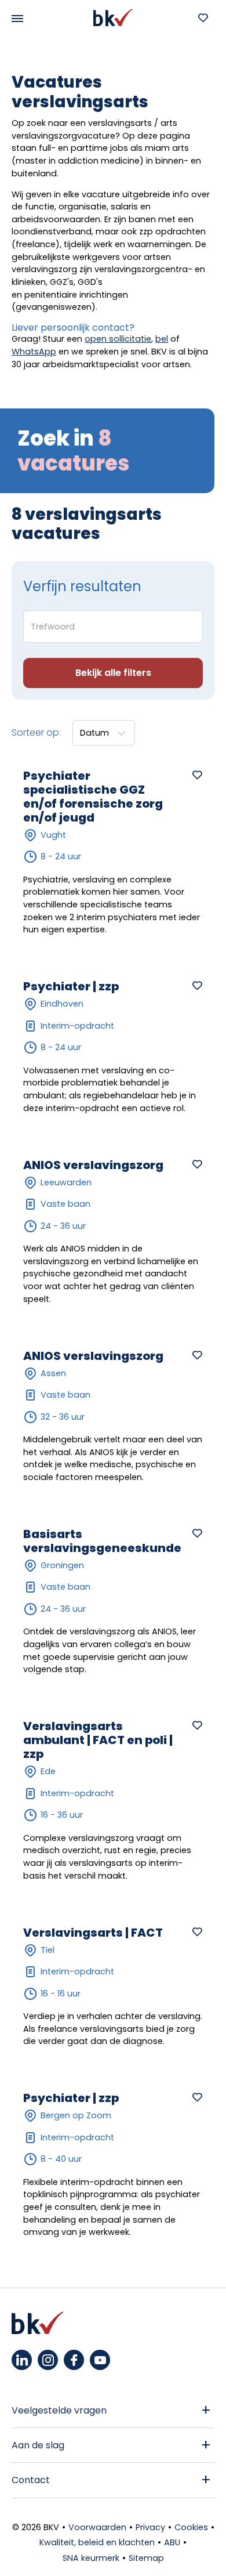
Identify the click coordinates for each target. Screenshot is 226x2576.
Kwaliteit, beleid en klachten (97, 2542)
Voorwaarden (97, 2527)
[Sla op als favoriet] (197, 775)
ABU (172, 2542)
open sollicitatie (118, 339)
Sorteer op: (36, 732)
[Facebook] (74, 2360)
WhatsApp (34, 352)
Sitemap (146, 2558)
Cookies (191, 2527)
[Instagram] (48, 2360)
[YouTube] (100, 2360)
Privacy (150, 2527)
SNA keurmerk (91, 2558)
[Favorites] (203, 17)
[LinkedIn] (22, 2360)
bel (162, 339)
